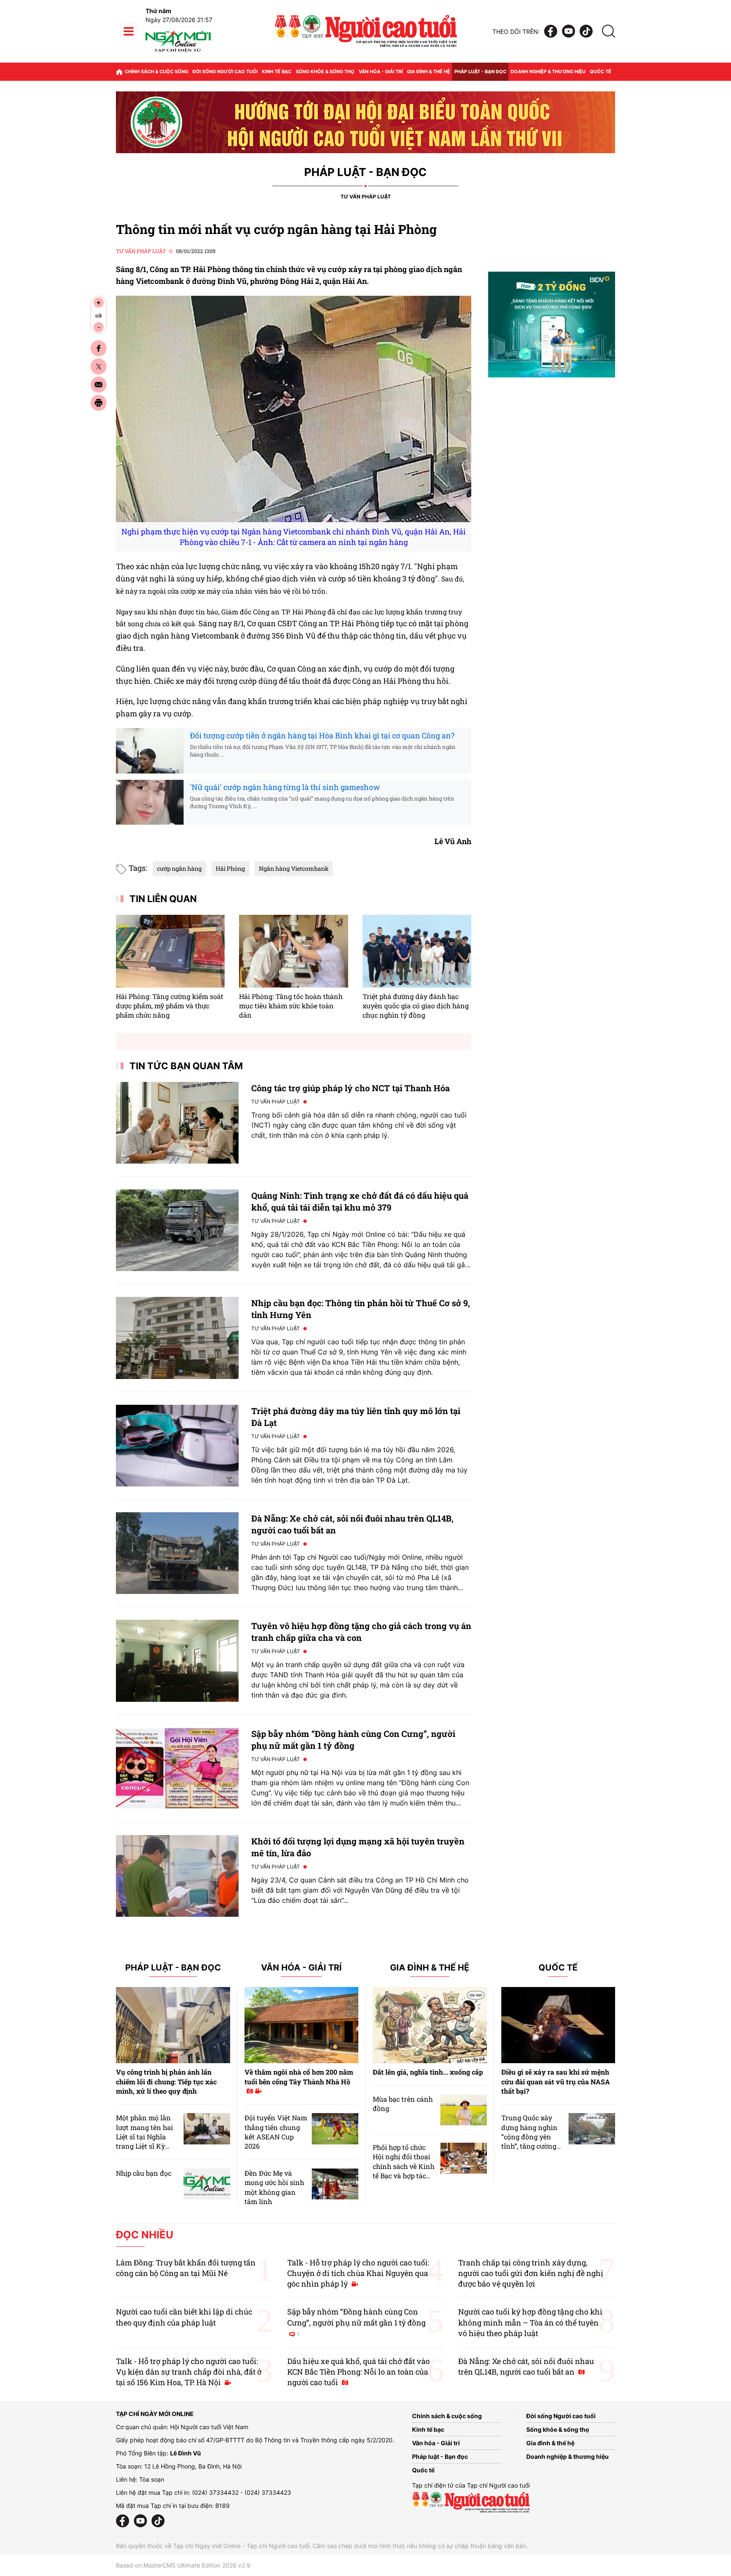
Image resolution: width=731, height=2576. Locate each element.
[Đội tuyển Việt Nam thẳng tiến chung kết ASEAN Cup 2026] (335, 2129)
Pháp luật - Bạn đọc (480, 72)
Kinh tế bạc (277, 72)
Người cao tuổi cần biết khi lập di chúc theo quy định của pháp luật (184, 2317)
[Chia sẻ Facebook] (99, 348)
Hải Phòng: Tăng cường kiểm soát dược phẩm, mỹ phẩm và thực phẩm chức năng (170, 1006)
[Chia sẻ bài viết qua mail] (99, 385)
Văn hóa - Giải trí (381, 72)
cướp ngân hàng (179, 868)
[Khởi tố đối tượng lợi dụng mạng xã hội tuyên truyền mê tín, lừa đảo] (177, 1876)
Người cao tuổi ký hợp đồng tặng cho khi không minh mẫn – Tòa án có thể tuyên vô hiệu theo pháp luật (530, 2322)
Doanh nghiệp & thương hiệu (548, 72)
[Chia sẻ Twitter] (99, 366)
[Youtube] (569, 32)
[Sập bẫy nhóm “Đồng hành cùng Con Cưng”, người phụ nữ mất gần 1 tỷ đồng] (177, 1768)
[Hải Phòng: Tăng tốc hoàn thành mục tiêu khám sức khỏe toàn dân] (293, 951)
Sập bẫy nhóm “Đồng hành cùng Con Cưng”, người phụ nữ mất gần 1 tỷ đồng (356, 2322)
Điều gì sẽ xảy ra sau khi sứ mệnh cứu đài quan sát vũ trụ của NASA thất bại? (556, 2081)
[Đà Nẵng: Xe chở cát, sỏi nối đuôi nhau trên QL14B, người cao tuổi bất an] (177, 1553)
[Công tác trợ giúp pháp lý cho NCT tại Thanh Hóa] (177, 1123)
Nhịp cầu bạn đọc (144, 2173)
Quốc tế (600, 72)
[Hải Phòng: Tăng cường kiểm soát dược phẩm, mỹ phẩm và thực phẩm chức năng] (170, 951)
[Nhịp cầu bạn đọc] (207, 2184)
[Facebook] (551, 32)
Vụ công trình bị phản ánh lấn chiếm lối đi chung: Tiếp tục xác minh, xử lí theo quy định (166, 2081)
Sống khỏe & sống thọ (325, 72)
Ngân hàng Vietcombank (294, 868)
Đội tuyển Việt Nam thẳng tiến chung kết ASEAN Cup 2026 (276, 2132)
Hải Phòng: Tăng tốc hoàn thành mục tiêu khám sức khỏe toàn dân (291, 1006)
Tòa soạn (152, 2479)
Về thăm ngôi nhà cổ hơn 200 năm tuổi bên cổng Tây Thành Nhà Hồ (299, 2076)
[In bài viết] (99, 403)
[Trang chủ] (119, 72)
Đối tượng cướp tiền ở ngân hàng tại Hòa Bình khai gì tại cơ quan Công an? (322, 735)
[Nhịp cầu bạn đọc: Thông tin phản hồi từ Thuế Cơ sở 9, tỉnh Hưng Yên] (177, 1338)
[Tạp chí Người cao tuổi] (178, 52)
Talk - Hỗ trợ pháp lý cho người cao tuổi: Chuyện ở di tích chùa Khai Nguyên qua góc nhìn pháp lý (358, 2273)
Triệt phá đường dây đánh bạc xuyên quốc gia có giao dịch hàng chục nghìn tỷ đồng (416, 1006)
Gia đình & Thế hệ (430, 1968)
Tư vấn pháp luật (366, 197)
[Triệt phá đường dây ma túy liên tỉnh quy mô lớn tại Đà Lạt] (177, 1446)
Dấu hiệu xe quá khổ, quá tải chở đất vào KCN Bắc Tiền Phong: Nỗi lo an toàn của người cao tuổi (359, 2372)
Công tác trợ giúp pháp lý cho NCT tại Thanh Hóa (350, 1088)
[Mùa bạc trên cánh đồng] (464, 2110)
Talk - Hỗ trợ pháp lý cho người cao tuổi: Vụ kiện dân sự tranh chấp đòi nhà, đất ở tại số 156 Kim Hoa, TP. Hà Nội (189, 2372)
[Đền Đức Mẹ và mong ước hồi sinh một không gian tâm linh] (335, 2184)
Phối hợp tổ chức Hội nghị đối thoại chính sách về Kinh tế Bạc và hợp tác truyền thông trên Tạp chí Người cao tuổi (404, 2176)
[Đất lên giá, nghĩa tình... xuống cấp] (430, 2025)
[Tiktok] (586, 32)
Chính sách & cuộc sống (157, 72)
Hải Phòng (230, 868)
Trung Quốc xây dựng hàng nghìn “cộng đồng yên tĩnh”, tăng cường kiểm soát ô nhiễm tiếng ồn (531, 2141)
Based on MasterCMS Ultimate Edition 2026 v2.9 (183, 2565)
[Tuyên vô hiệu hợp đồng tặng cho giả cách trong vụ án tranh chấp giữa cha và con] (177, 1661)
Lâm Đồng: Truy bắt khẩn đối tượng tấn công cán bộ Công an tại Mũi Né (186, 2268)
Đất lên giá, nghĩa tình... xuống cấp (428, 2072)
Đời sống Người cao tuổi (225, 72)
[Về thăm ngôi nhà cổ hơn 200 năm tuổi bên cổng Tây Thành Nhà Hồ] (302, 2025)
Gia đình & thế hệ (429, 72)
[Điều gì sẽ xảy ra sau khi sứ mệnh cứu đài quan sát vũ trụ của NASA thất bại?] (558, 2025)
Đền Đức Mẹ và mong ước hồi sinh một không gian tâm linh (274, 2187)
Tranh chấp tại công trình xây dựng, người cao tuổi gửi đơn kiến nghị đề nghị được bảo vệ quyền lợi (531, 2273)
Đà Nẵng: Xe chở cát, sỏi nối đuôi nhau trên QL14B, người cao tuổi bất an (526, 2366)
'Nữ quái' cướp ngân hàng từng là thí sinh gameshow (285, 787)
